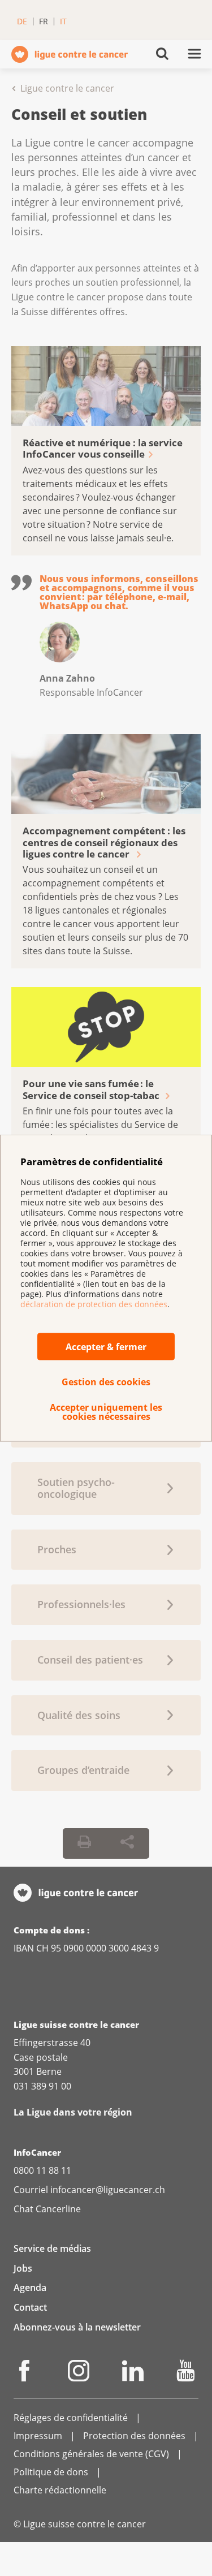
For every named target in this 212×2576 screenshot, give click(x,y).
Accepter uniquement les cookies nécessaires (106, 1411)
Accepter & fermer (106, 1346)
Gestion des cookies (106, 1381)
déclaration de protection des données (94, 1304)
